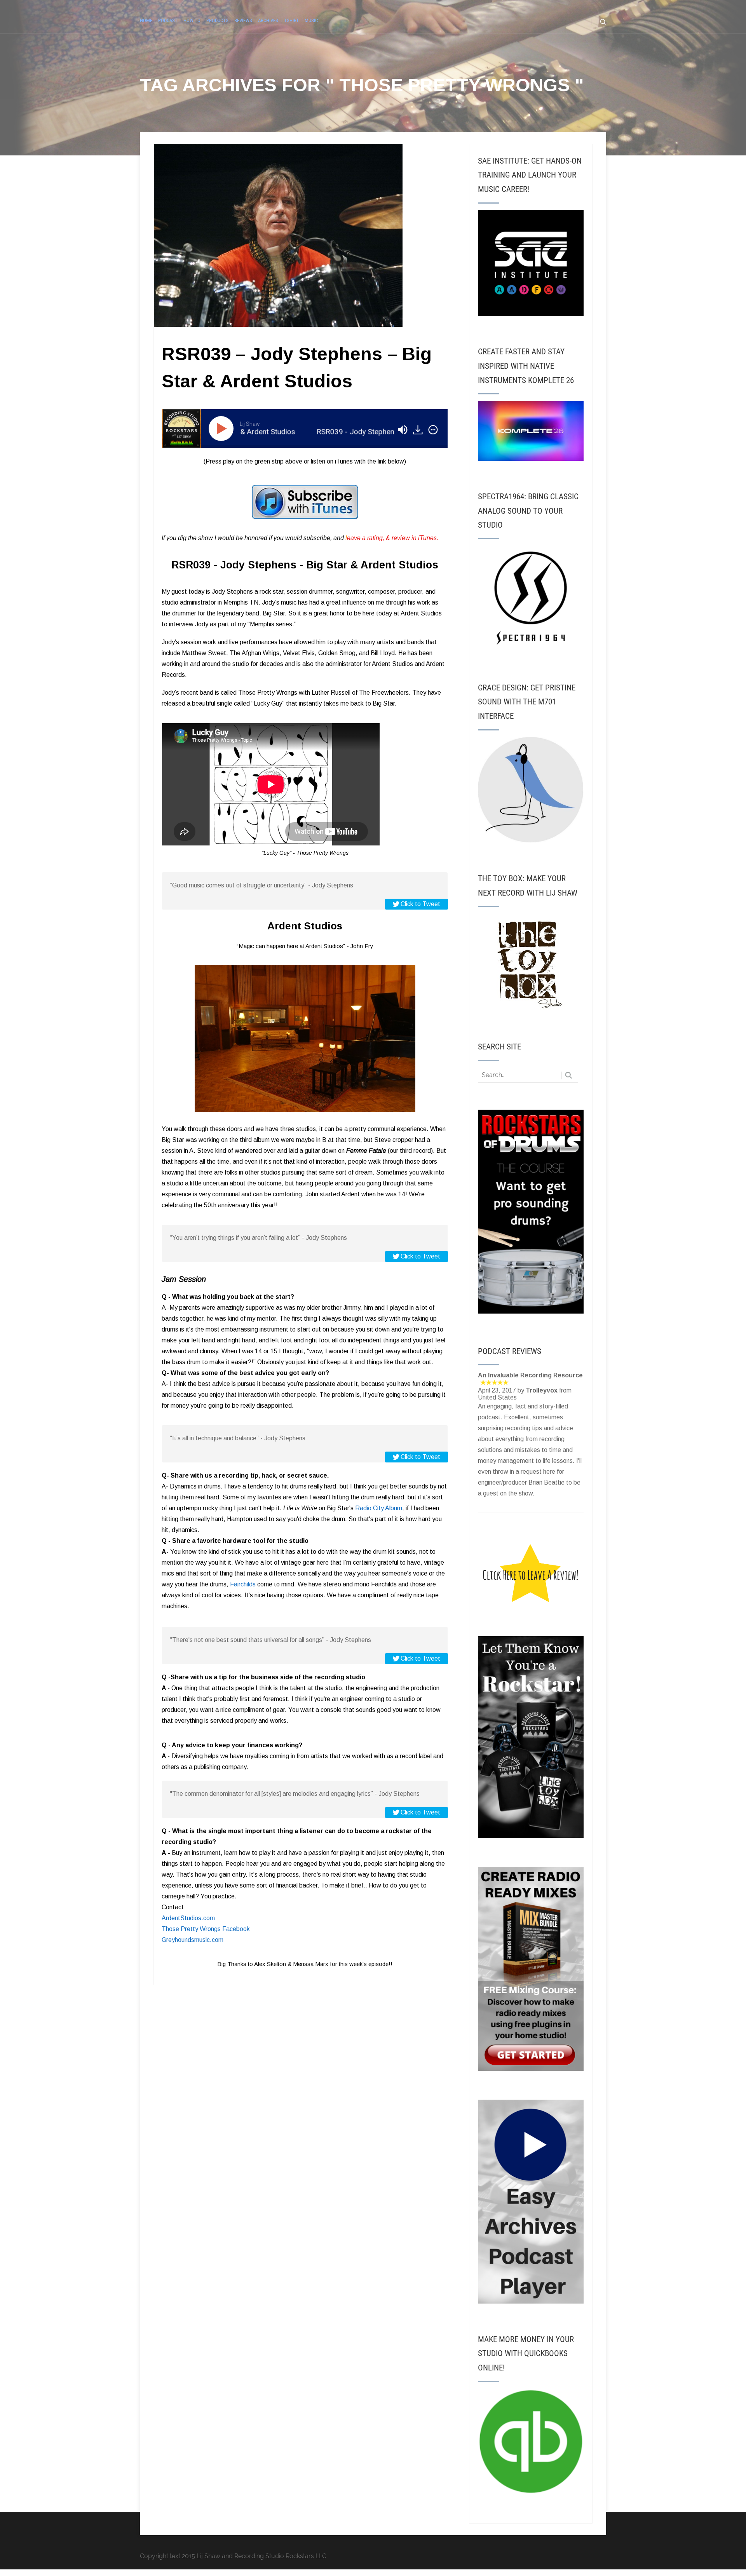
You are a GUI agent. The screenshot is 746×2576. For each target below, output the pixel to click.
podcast (168, 20)
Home (146, 20)
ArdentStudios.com (188, 1918)
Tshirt (291, 20)
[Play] (223, 429)
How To (192, 20)
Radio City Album (379, 1508)
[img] (433, 430)
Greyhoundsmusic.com (193, 1940)
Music (311, 20)
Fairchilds (243, 1584)
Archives (268, 20)
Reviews (243, 20)
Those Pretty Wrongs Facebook (206, 1929)
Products (217, 20)
